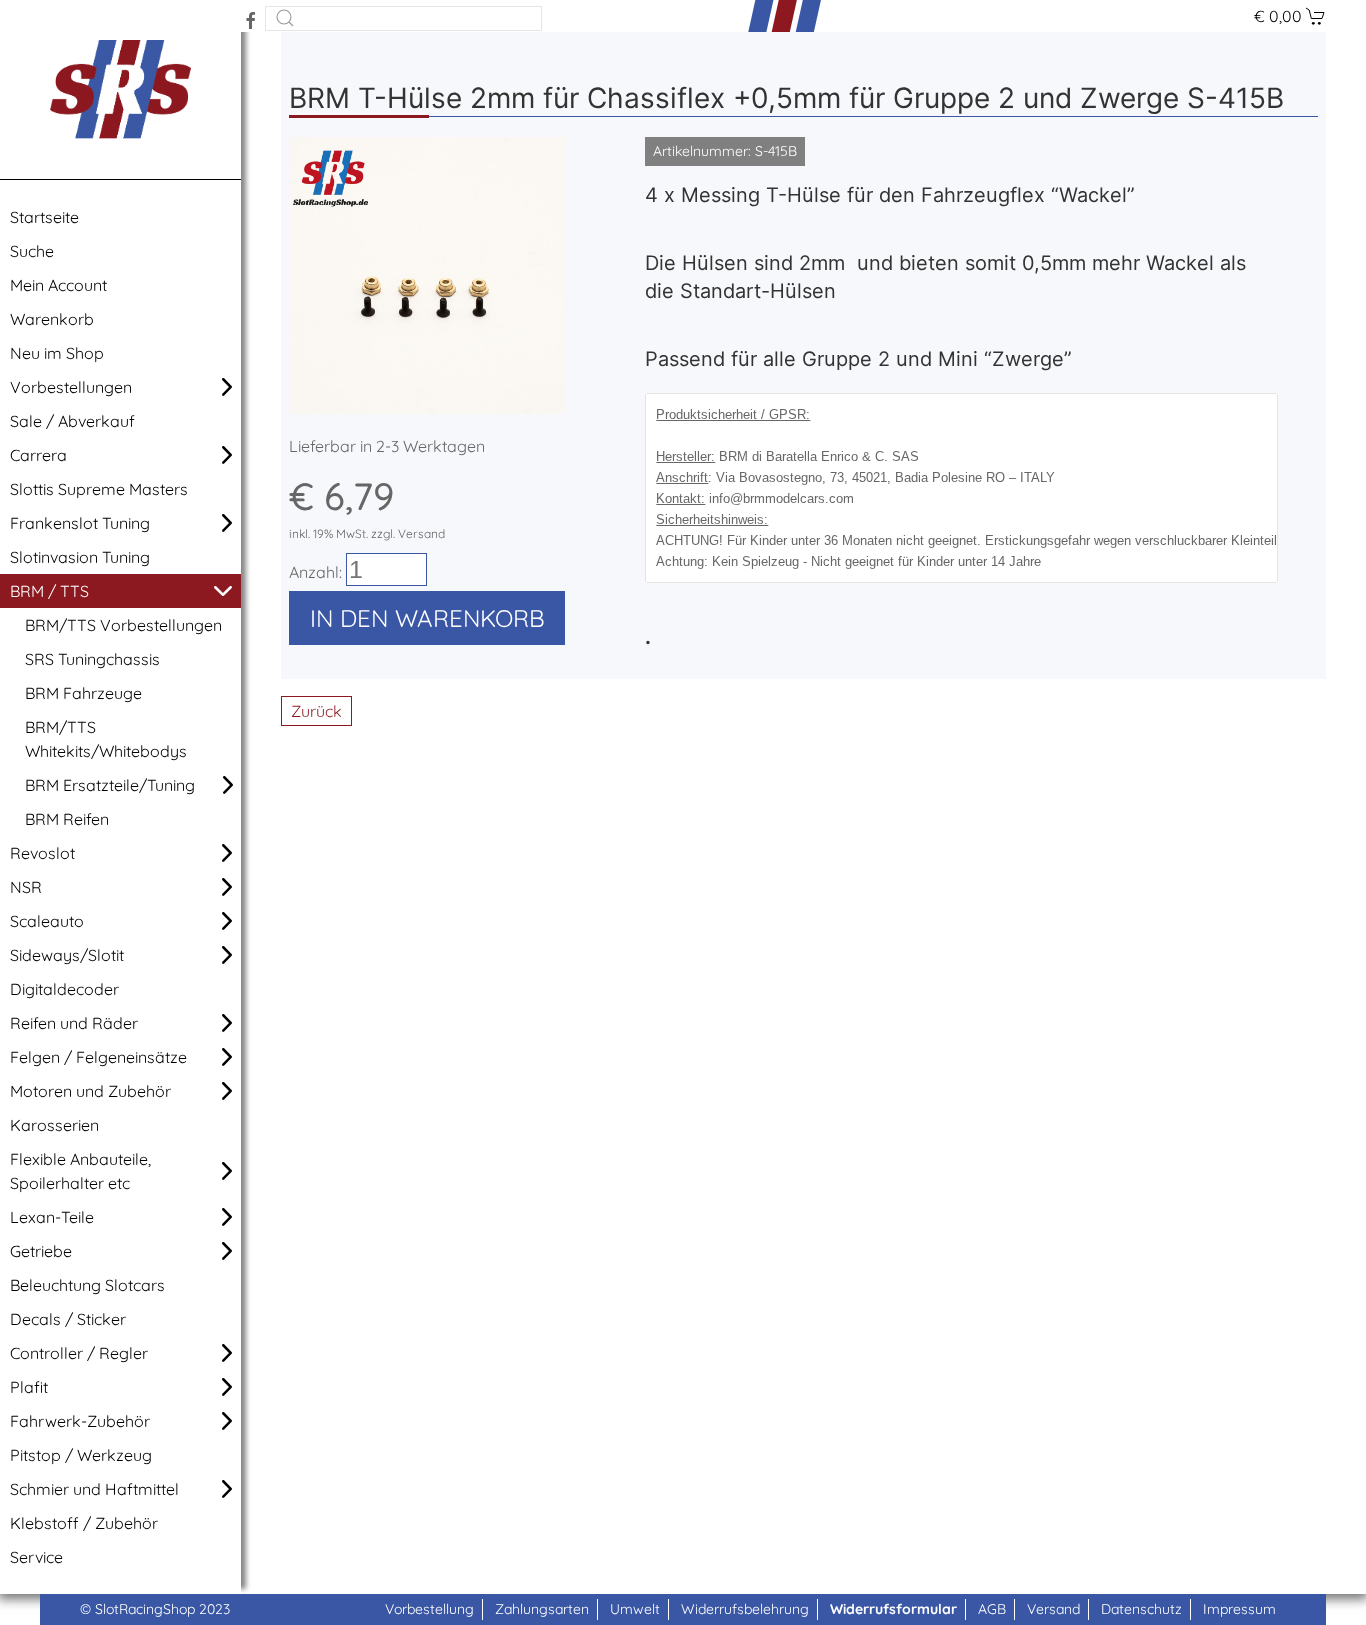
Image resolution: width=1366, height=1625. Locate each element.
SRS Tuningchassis (92, 659)
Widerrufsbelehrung (745, 1609)
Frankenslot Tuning (80, 523)
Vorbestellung (429, 1609)
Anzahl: (315, 572)
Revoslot (42, 853)
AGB (992, 1609)
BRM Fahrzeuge (83, 693)
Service (36, 1557)
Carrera (38, 455)
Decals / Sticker (68, 1319)
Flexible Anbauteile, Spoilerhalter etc (80, 1171)
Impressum (1239, 1609)
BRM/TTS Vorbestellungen (123, 625)
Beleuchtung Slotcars (87, 1285)
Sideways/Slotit (67, 955)
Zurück (316, 711)
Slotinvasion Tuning (80, 557)
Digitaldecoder (64, 989)
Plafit (29, 1387)
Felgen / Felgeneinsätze (98, 1057)
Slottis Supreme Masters (99, 489)
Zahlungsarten (542, 1609)
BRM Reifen (67, 819)
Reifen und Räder (74, 1023)
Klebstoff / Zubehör (84, 1523)
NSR (26, 887)
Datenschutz (1141, 1609)
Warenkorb (52, 319)
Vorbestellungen (71, 387)
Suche (32, 251)
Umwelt (635, 1609)
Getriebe (41, 1251)
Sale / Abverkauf (72, 421)
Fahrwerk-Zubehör (80, 1421)
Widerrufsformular (893, 1609)
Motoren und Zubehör (90, 1091)
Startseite (44, 217)
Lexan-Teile (52, 1217)
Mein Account (58, 285)
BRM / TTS (49, 591)
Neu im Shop (57, 353)
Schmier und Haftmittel (94, 1489)
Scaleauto (47, 921)
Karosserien (54, 1125)
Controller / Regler (79, 1353)
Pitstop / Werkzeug (81, 1455)
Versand (1053, 1609)
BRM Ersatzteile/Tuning (110, 785)
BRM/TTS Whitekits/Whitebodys (106, 739)
